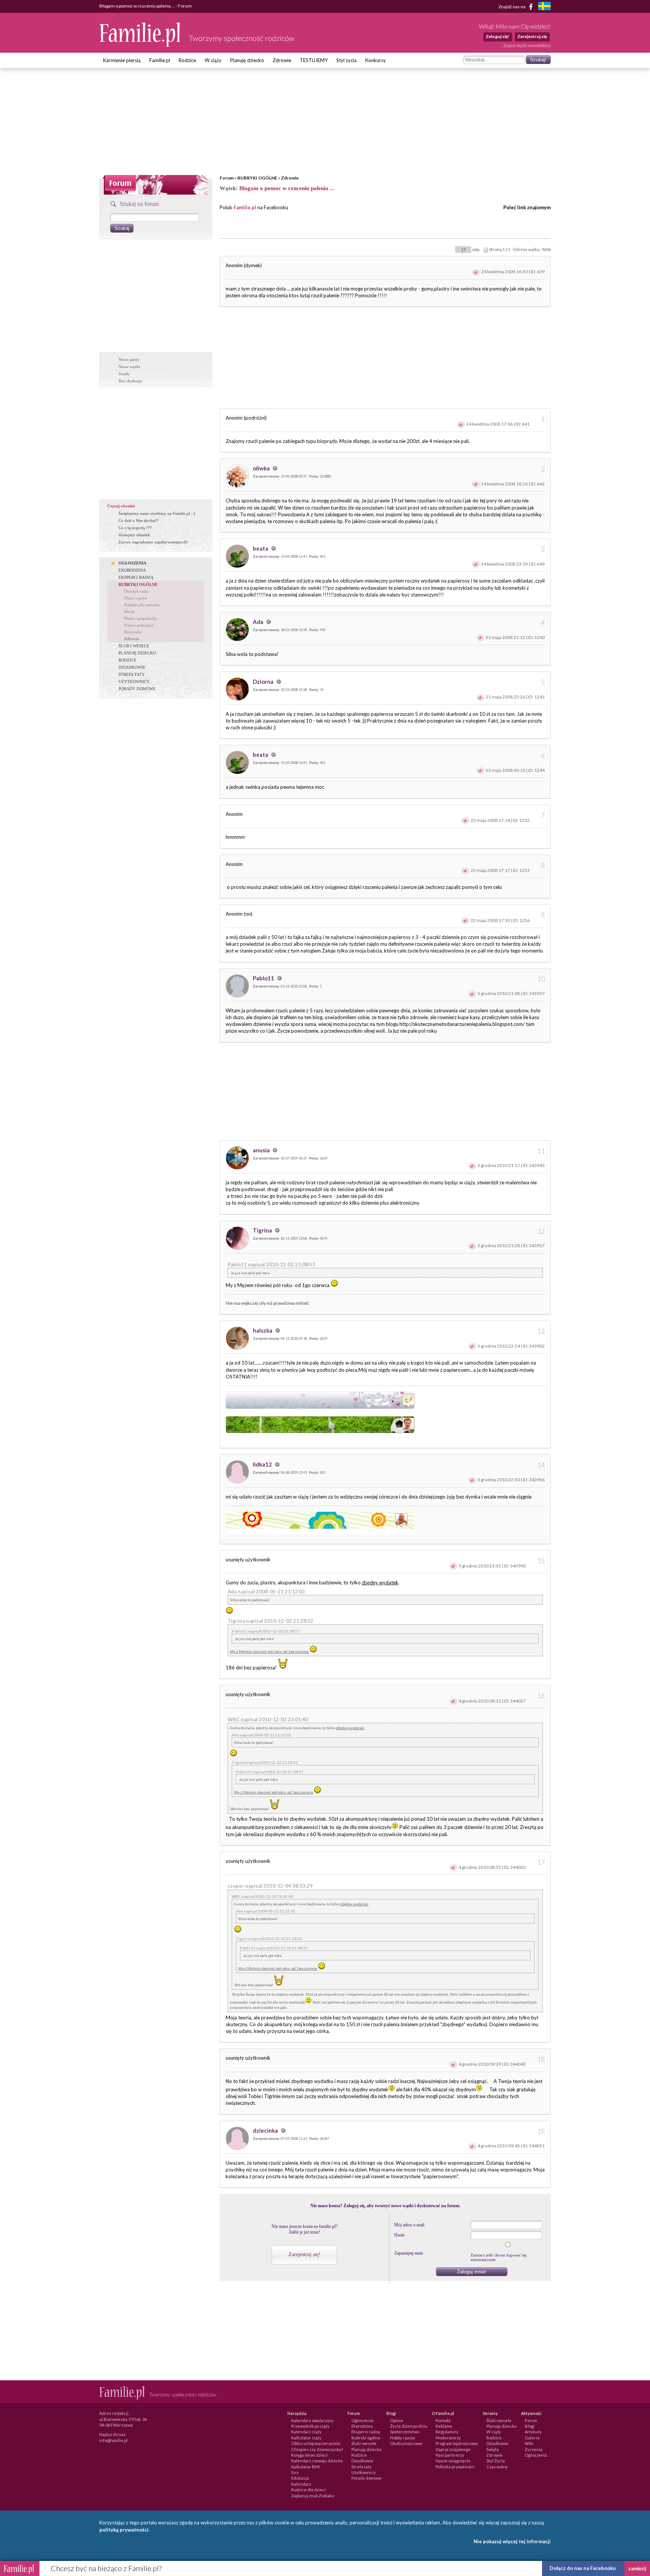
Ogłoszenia (362, 2420)
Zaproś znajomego (453, 2449)
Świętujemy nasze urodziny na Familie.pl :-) (157, 513)
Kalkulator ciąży (306, 2438)
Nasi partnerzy (450, 2455)
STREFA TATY (132, 674)
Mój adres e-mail (409, 2225)
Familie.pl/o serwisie (142, 605)
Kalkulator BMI (305, 2467)
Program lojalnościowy (457, 2443)
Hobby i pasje (403, 2438)
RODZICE (128, 660)
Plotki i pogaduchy (141, 618)
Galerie (532, 2438)
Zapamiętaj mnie (409, 2253)
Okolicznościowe (406, 2443)
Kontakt (443, 2420)
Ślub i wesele (364, 2443)
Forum (227, 178)
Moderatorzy (448, 2438)
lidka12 (263, 1464)
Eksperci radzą (366, 2432)
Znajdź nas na (512, 6)
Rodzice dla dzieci (308, 2490)
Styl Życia (496, 2461)
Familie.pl (160, 60)
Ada (259, 622)
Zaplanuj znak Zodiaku (313, 2496)
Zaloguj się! (497, 36)
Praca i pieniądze (139, 625)
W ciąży (213, 60)
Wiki (529, 2443)
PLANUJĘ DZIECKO (137, 653)
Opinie (397, 2420)
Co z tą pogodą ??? (135, 528)
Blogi (530, 2426)
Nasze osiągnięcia (453, 2461)
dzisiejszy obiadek (134, 535)
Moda (129, 612)
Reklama (444, 2426)
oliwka (262, 468)
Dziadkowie (362, 2461)
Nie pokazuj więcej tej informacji (512, 2541)
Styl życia (346, 60)
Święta (493, 2449)
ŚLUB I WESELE (134, 646)
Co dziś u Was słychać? (138, 520)
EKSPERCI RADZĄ (136, 577)
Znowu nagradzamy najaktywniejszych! (153, 542)
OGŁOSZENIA (132, 563)
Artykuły (533, 2432)
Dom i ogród (135, 598)
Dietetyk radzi (136, 591)
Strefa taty (361, 2467)
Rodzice (187, 60)
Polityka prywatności (455, 2467)
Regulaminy (447, 2432)
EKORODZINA (132, 570)
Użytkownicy (364, 2472)
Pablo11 (264, 978)
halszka (263, 1330)
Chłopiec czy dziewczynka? (317, 2449)
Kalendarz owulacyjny (312, 2420)
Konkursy (376, 60)
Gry (295, 2472)
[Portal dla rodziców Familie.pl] (140, 45)
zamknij (637, 2568)
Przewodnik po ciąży (310, 2426)
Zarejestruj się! (304, 2254)
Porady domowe (367, 2478)
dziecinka (266, 2130)
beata (261, 548)
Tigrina (263, 1230)
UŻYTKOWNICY (134, 682)
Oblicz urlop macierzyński (316, 2443)
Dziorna (264, 682)
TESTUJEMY (314, 60)
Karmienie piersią (122, 60)
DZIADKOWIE (132, 667)
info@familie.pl (113, 2440)
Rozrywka (133, 632)
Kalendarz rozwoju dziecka (317, 2461)
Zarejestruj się (532, 36)
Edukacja (300, 2478)
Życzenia (534, 2449)
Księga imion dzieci (309, 2455)
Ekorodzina (362, 2426)
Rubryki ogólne (366, 2438)
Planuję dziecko (247, 60)
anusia (262, 1150)
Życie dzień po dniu (409, 2426)
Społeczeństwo (405, 2432)
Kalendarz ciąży (306, 2432)
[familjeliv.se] (544, 7)
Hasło (399, 2235)
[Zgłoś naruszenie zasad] (476, 272)
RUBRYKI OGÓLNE (257, 178)
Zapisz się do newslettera (527, 45)
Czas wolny (497, 2467)
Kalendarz (301, 2484)
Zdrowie (282, 60)
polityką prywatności (124, 2530)
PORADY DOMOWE (137, 689)
